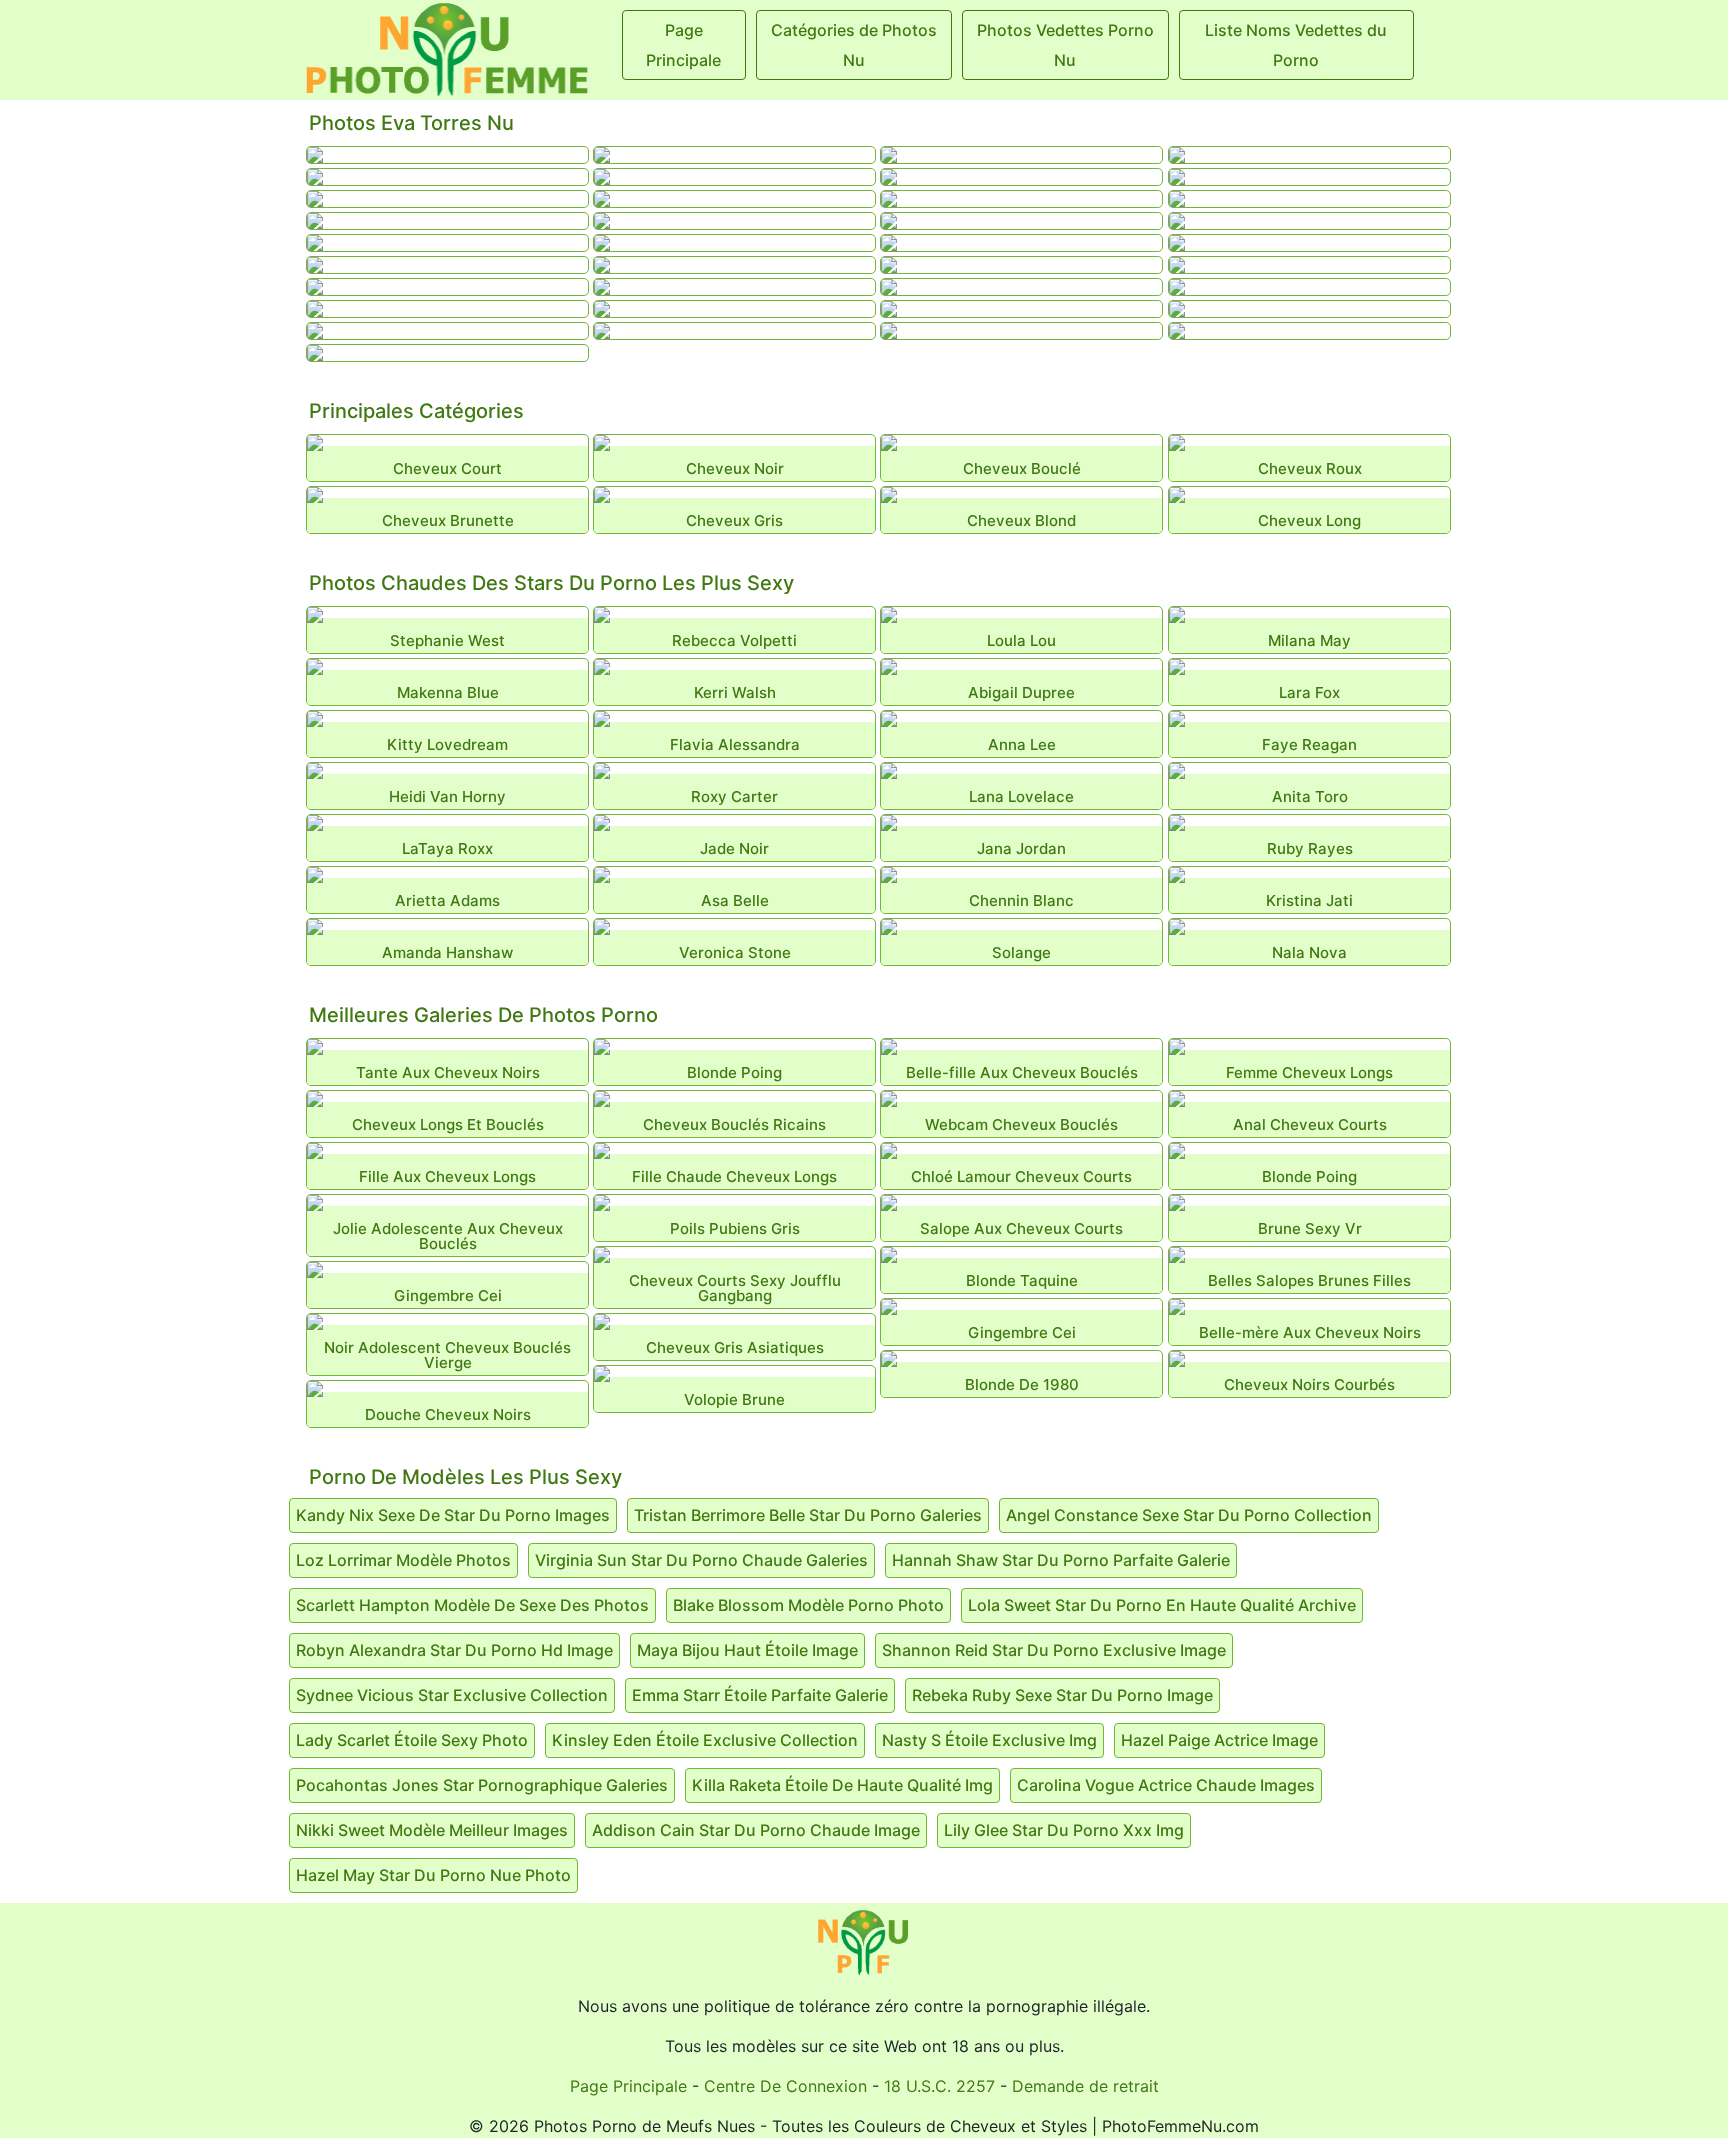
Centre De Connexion (785, 2086)
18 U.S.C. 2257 (939, 2086)
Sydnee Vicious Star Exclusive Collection (452, 1695)
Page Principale (628, 2086)
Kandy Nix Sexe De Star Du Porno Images (453, 1515)
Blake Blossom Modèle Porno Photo (808, 1605)
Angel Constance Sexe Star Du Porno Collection (1189, 1515)
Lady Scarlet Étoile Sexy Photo (412, 1740)
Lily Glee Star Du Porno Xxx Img (1064, 1830)
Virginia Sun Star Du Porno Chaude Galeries (701, 1560)
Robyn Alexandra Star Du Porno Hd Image (454, 1650)
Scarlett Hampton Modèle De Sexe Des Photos (472, 1605)
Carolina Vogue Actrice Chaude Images (1166, 1785)
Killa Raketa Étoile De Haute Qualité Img (842, 1785)
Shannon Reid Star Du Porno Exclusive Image (1054, 1650)
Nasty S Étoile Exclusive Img (989, 1740)
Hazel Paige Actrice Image (1219, 1740)
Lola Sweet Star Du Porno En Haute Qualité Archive (1162, 1605)
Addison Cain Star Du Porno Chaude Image (756, 1830)
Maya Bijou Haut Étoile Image (747, 1650)
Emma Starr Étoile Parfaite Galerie (760, 1695)
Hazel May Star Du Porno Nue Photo (433, 1875)
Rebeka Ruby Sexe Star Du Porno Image (1062, 1695)
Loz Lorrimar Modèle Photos (403, 1560)
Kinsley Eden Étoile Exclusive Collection (705, 1740)
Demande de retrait (1085, 2086)
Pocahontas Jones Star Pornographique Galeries (482, 1785)
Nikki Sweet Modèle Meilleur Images (432, 1830)
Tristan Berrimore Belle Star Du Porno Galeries (808, 1515)
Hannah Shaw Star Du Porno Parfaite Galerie (1061, 1560)
